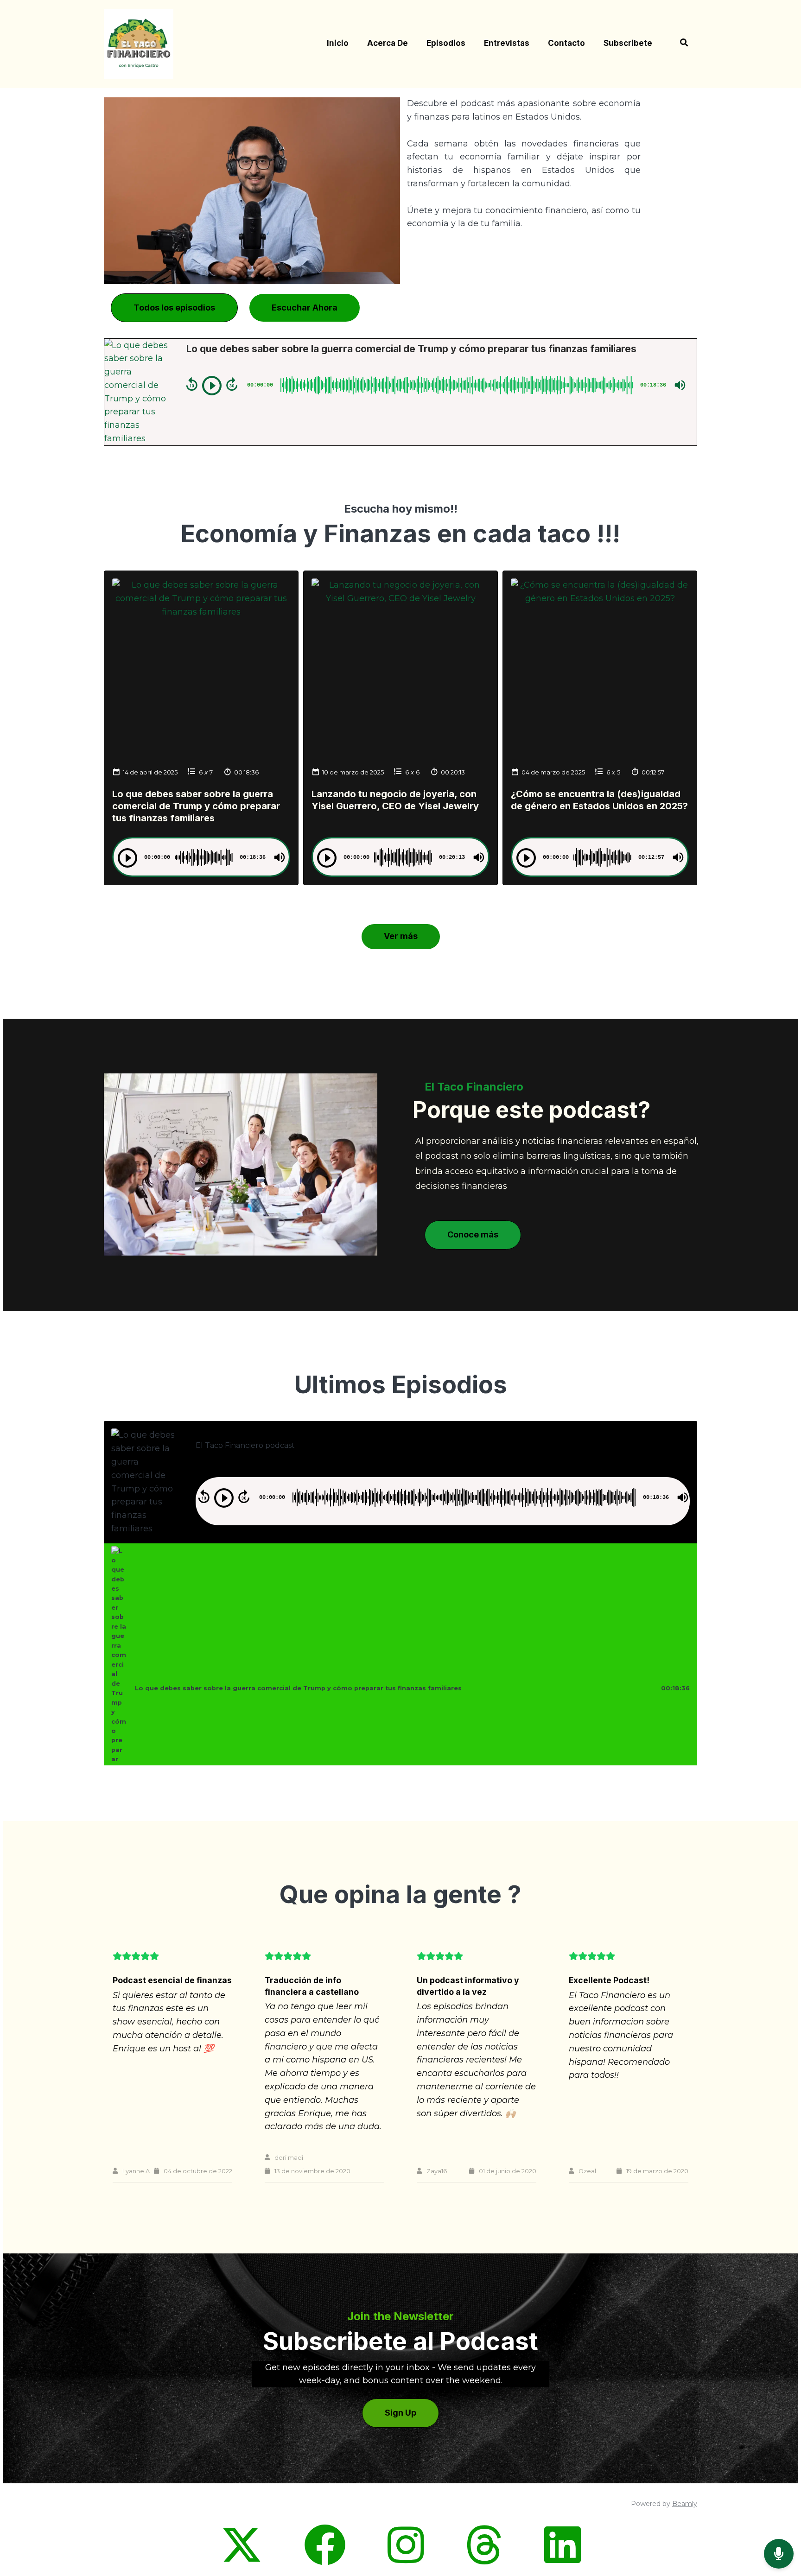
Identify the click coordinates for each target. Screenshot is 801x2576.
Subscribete (628, 43)
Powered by (664, 2504)
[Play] (212, 386)
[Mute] (680, 385)
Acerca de (388, 43)
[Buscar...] (679, 44)
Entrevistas (507, 43)
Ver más (401, 936)
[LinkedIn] (563, 2560)
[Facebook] (325, 2560)
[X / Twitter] (242, 2560)
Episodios (446, 43)
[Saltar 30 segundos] (232, 384)
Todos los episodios (174, 308)
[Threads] (484, 2560)
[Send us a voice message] (779, 2554)
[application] (435, 385)
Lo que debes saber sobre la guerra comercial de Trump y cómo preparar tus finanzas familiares (196, 806)
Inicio (338, 43)
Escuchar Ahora (305, 308)
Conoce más (473, 1234)
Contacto (566, 43)
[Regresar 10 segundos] (192, 384)
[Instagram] (406, 2560)
